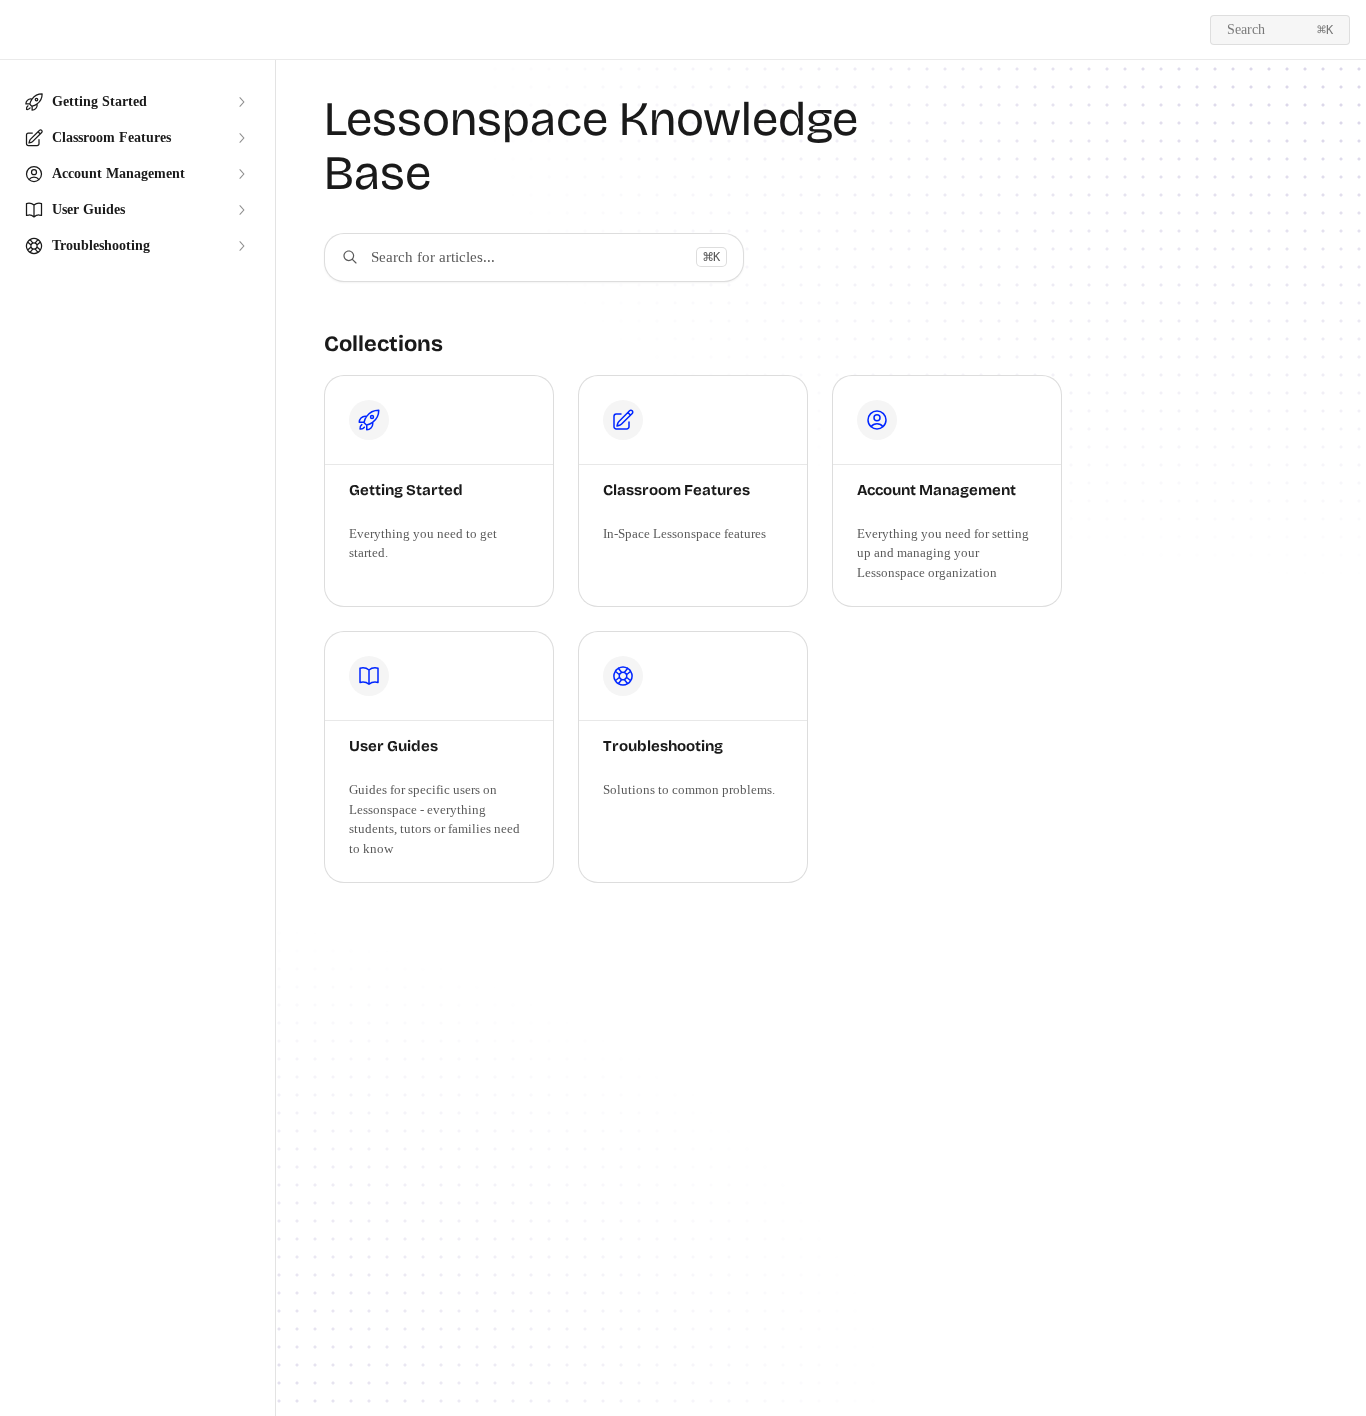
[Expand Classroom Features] (241, 138)
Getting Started (406, 490)
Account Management (936, 490)
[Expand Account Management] (241, 174)
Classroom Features (676, 490)
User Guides (393, 746)
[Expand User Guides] (241, 210)
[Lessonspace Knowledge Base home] (20, 30)
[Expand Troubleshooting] (241, 246)
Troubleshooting (663, 746)
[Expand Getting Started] (241, 102)
